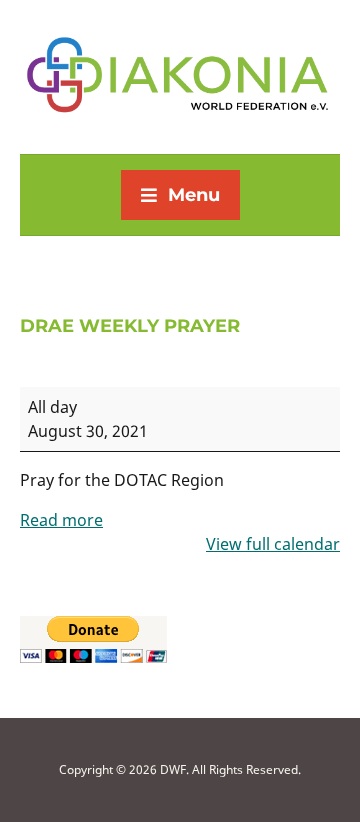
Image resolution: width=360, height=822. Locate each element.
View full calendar (273, 544)
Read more (61, 520)
